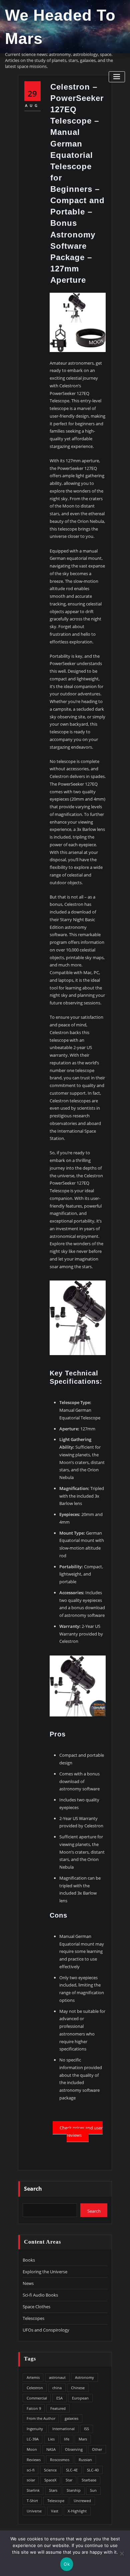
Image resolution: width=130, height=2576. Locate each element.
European (80, 2398)
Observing (74, 2449)
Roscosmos (60, 2460)
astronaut (57, 2377)
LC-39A (33, 2439)
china (57, 2388)
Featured (58, 2408)
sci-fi (31, 2470)
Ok (67, 2564)
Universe (34, 2511)
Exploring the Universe (45, 2272)
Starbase (89, 2480)
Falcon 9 (34, 2408)
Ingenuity (35, 2429)
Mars (83, 2439)
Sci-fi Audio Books (40, 2295)
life (67, 2439)
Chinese (78, 2388)
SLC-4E (72, 2470)
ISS (86, 2429)
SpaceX (50, 2480)
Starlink (33, 2490)
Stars (53, 2490)
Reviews (34, 2460)
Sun (93, 2490)
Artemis (33, 2377)
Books (29, 2260)
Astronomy (84, 2377)
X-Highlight (77, 2511)
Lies (51, 2439)
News (28, 2283)
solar (31, 2480)
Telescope (56, 2501)
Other (97, 2449)
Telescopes (33, 2318)
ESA (59, 2398)
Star (69, 2480)
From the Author (41, 2418)
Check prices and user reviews (81, 2131)
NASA (51, 2449)
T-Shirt (32, 2501)
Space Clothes (36, 2307)
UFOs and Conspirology (46, 2330)
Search (33, 2189)
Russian (85, 2460)
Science (50, 2470)
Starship (74, 2490)
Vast (55, 2511)
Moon (32, 2449)
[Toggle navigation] (117, 77)
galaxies (71, 2418)
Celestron (35, 2388)
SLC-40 (93, 2470)
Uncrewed (82, 2501)
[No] (122, 2553)
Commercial (37, 2398)
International (63, 2429)
